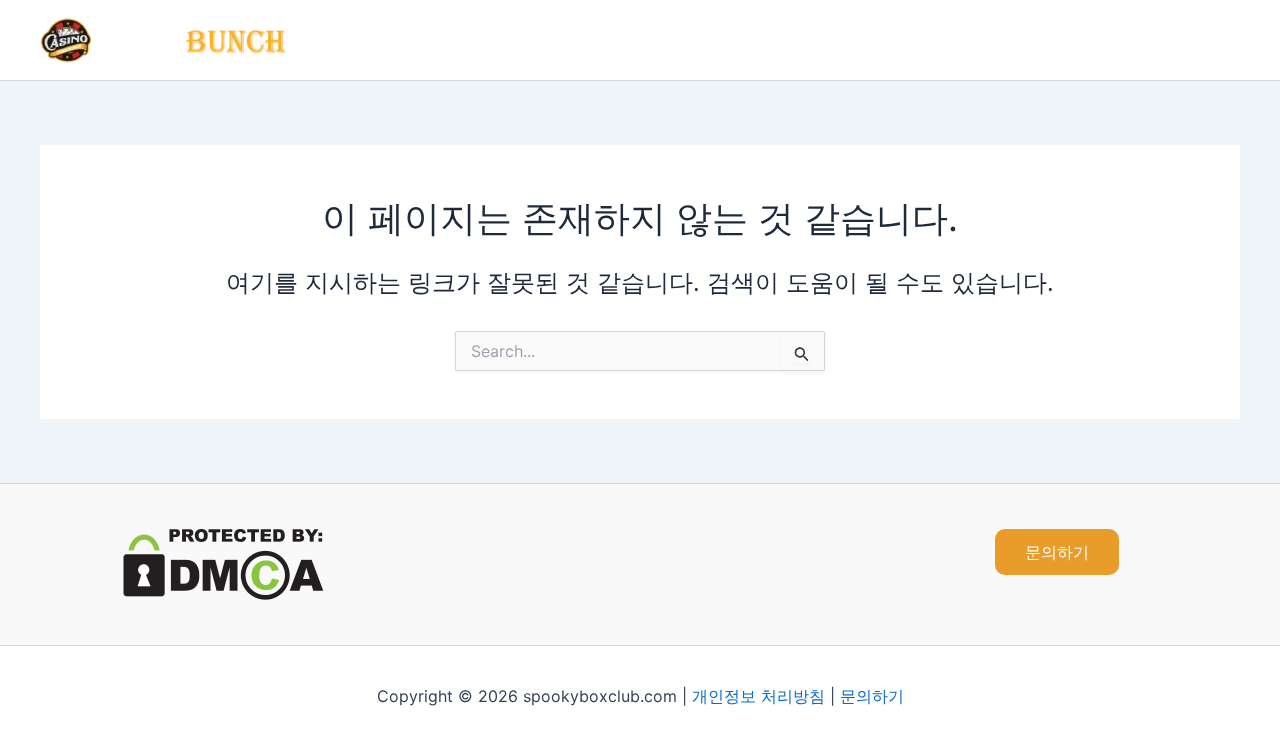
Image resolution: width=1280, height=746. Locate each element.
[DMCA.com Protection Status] (223, 563)
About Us (1070, 40)
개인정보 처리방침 (758, 696)
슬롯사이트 (963, 40)
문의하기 (872, 696)
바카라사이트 (843, 40)
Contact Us (1181, 40)
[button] (1057, 552)
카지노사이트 (715, 40)
